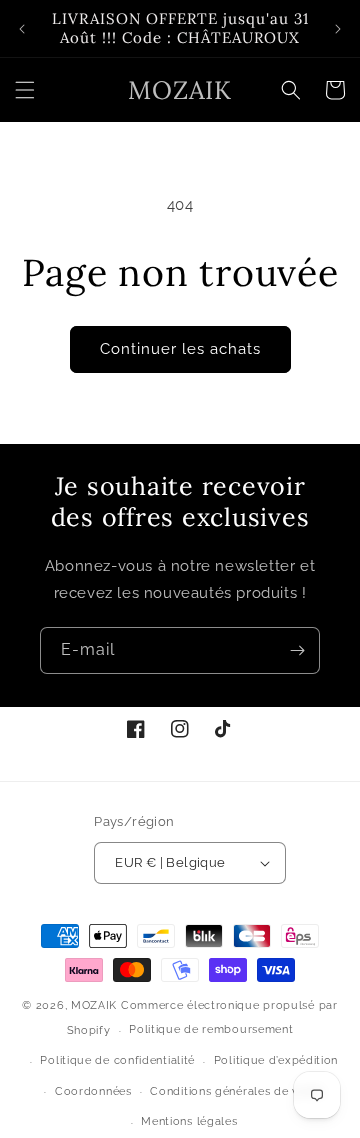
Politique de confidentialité (117, 1060)
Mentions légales (189, 1121)
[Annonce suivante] (338, 29)
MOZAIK (94, 1005)
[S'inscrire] (297, 650)
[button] (25, 90)
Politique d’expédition (276, 1060)
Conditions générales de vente (236, 1091)
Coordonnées (93, 1091)
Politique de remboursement (211, 1029)
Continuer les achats (180, 349)
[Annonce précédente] (22, 29)
